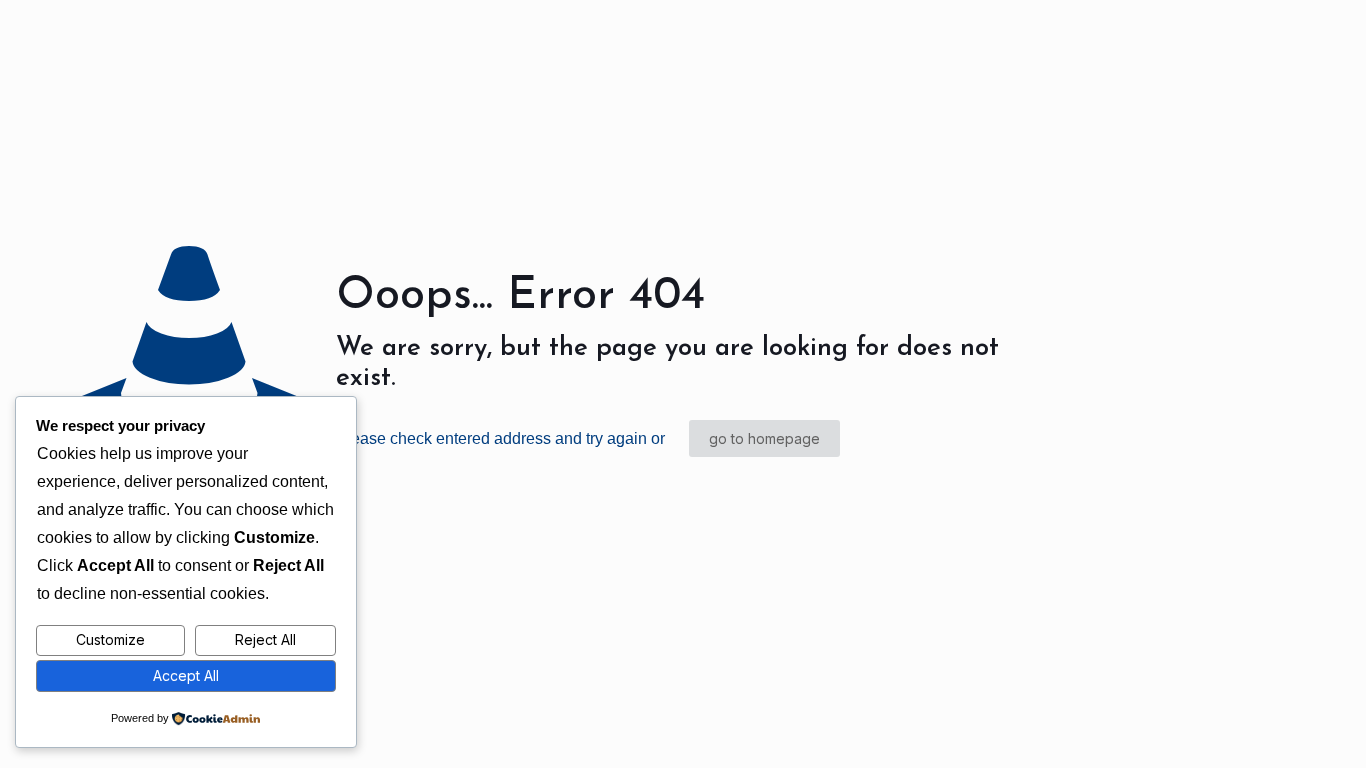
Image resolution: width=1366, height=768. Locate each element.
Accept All (186, 675)
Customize (110, 639)
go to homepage (764, 438)
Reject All (265, 639)
